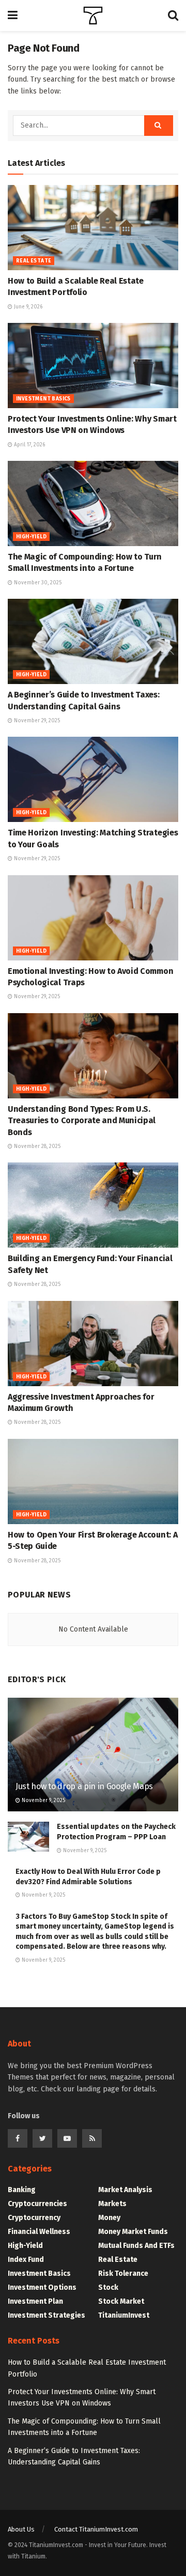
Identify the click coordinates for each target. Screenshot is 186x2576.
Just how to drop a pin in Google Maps (84, 1786)
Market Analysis (125, 2190)
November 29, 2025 (36, 721)
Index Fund (26, 2260)
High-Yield (31, 537)
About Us (21, 2529)
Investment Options (42, 2287)
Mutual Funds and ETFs (136, 2246)
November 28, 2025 (36, 1146)
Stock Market (121, 2301)
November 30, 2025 (37, 583)
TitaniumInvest (124, 2315)
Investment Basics (43, 399)
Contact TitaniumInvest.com (96, 2529)
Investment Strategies (47, 2315)
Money (109, 2218)
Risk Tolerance (123, 2274)
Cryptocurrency (34, 2218)
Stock (108, 2287)
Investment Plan (35, 2301)
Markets (112, 2204)
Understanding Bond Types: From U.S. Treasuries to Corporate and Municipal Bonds (82, 1121)
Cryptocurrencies (37, 2204)
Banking (22, 2190)
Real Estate (34, 261)
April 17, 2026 (29, 445)
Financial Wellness (39, 2232)
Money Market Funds (133, 2232)
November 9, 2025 (43, 1801)
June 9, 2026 (27, 307)
